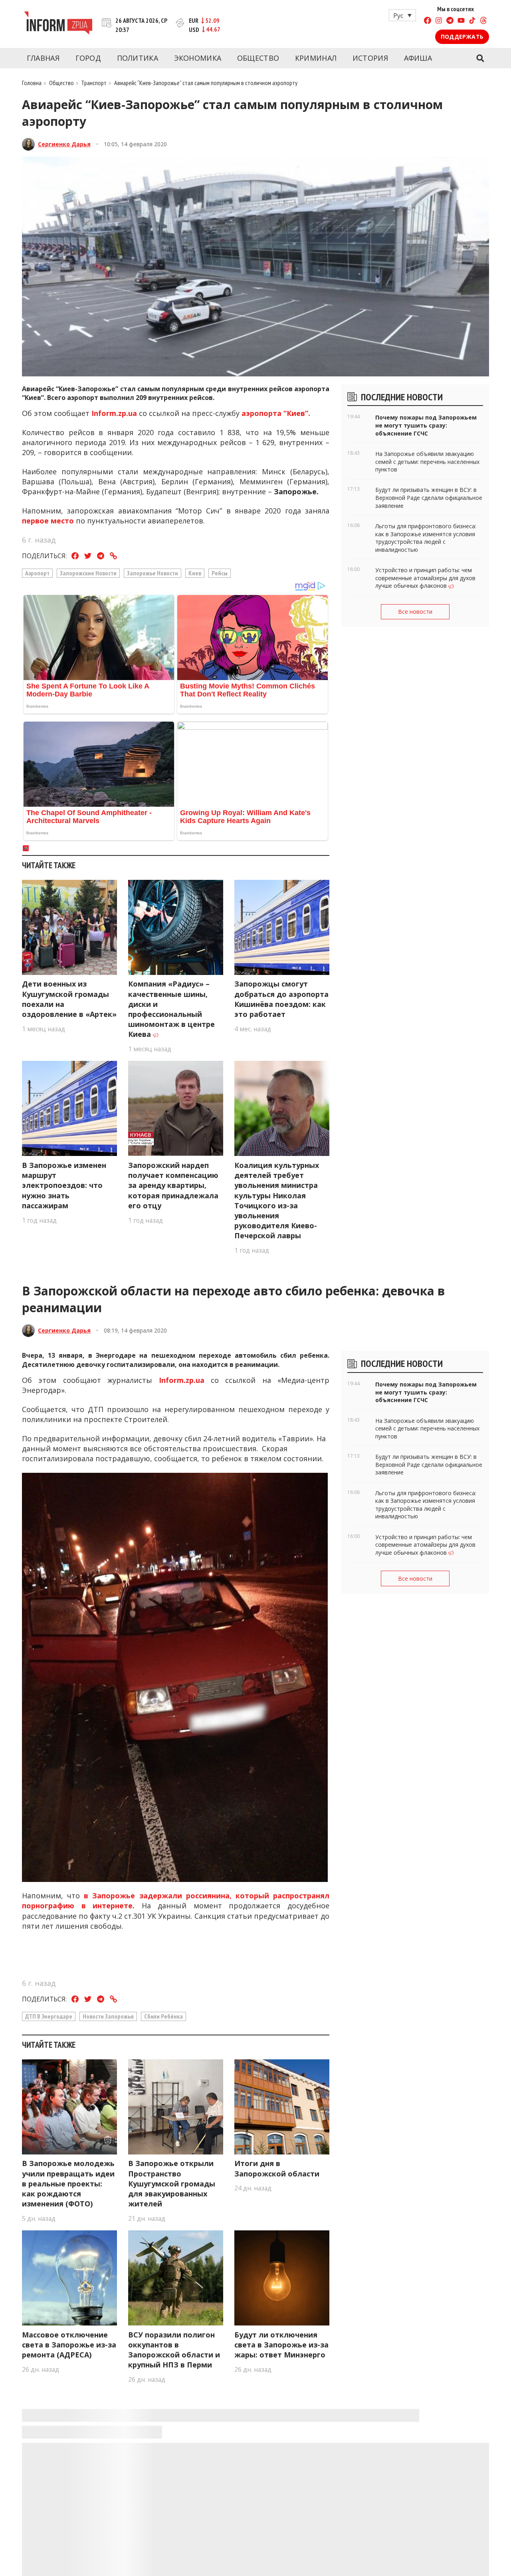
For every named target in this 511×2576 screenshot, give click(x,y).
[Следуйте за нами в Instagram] (439, 21)
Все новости (415, 612)
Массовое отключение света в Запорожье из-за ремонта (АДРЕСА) (69, 2345)
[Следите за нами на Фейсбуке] (428, 21)
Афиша (418, 58)
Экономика (198, 58)
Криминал (316, 58)
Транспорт (94, 83)
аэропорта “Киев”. (277, 413)
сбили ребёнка (163, 2016)
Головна (32, 83)
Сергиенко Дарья (64, 144)
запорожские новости (88, 573)
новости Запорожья (108, 2016)
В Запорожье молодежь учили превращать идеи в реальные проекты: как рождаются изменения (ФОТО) (68, 2183)
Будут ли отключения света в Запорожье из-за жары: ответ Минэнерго (281, 2345)
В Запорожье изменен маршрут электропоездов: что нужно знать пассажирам (64, 1185)
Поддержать (462, 37)
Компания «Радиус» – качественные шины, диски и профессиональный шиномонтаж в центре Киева (171, 1009)
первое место (48, 521)
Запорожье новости (153, 573)
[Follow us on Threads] (483, 21)
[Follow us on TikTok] (472, 21)
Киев (195, 573)
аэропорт (37, 573)
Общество (258, 58)
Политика (138, 58)
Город (88, 58)
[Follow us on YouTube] (461, 21)
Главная (43, 58)
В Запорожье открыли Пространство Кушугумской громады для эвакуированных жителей (172, 2183)
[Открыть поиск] (480, 58)
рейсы (220, 573)
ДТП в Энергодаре (49, 2016)
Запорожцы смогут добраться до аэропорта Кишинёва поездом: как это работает (281, 999)
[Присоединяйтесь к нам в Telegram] (450, 21)
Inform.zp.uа (114, 413)
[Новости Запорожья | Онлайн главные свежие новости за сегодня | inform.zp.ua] (58, 24)
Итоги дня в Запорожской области (277, 2168)
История (370, 58)
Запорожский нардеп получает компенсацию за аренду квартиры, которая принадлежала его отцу (173, 1185)
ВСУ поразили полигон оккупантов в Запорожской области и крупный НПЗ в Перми (174, 2350)
